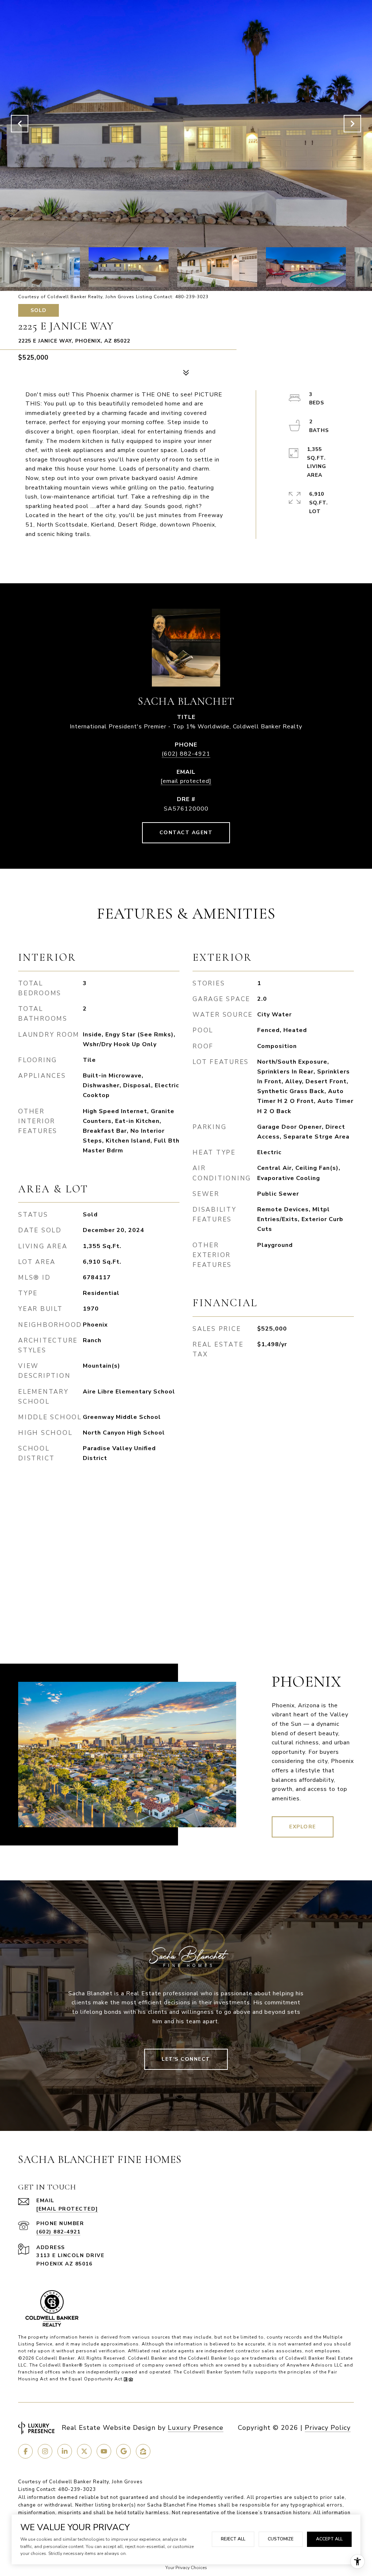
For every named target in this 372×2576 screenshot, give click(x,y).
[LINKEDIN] (65, 2451)
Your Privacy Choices (186, 2568)
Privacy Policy (328, 2428)
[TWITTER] (84, 2451)
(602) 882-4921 (186, 754)
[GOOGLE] (124, 2451)
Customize (281, 2539)
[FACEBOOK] (25, 2451)
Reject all (233, 2539)
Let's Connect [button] (186, 2059)
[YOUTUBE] (104, 2451)
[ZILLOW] (143, 2451)
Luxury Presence (196, 2428)
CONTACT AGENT (186, 833)
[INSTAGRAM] (45, 2451)
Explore (303, 1827)
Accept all (329, 2539)
